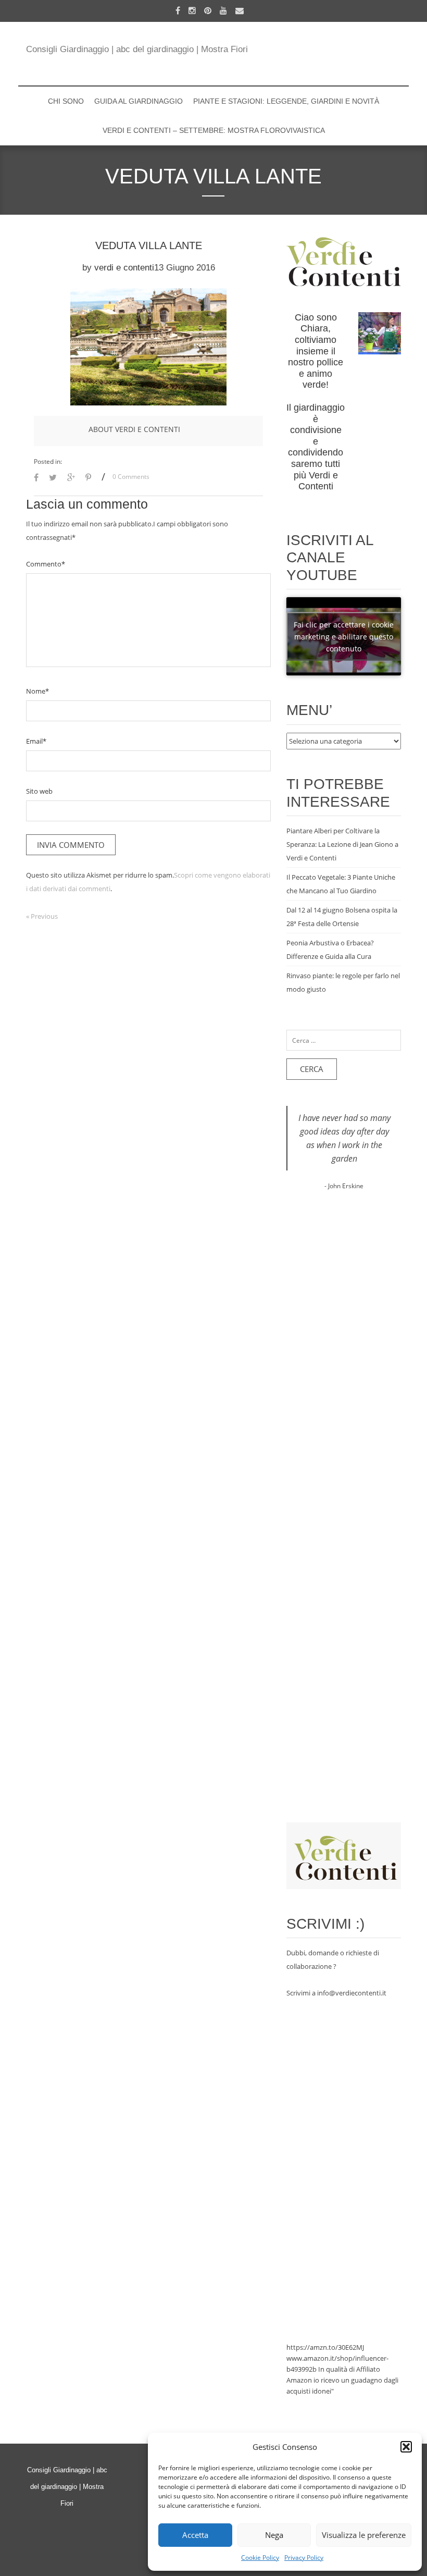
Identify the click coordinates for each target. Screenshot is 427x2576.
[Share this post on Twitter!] (53, 478)
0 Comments (131, 477)
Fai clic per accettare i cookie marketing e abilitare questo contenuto (344, 637)
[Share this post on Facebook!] (36, 478)
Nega (274, 2535)
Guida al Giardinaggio (139, 101)
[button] (406, 2447)
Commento (46, 564)
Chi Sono (66, 101)
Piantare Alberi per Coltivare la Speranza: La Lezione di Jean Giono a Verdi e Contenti (342, 844)
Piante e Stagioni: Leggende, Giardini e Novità (286, 101)
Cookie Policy (260, 2557)
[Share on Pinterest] (88, 478)
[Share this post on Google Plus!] (71, 478)
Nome (37, 691)
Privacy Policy (304, 2557)
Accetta (195, 2535)
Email (36, 741)
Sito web (39, 791)
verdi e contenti (124, 268)
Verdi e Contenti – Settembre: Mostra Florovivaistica (214, 130)
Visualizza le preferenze (364, 2535)
